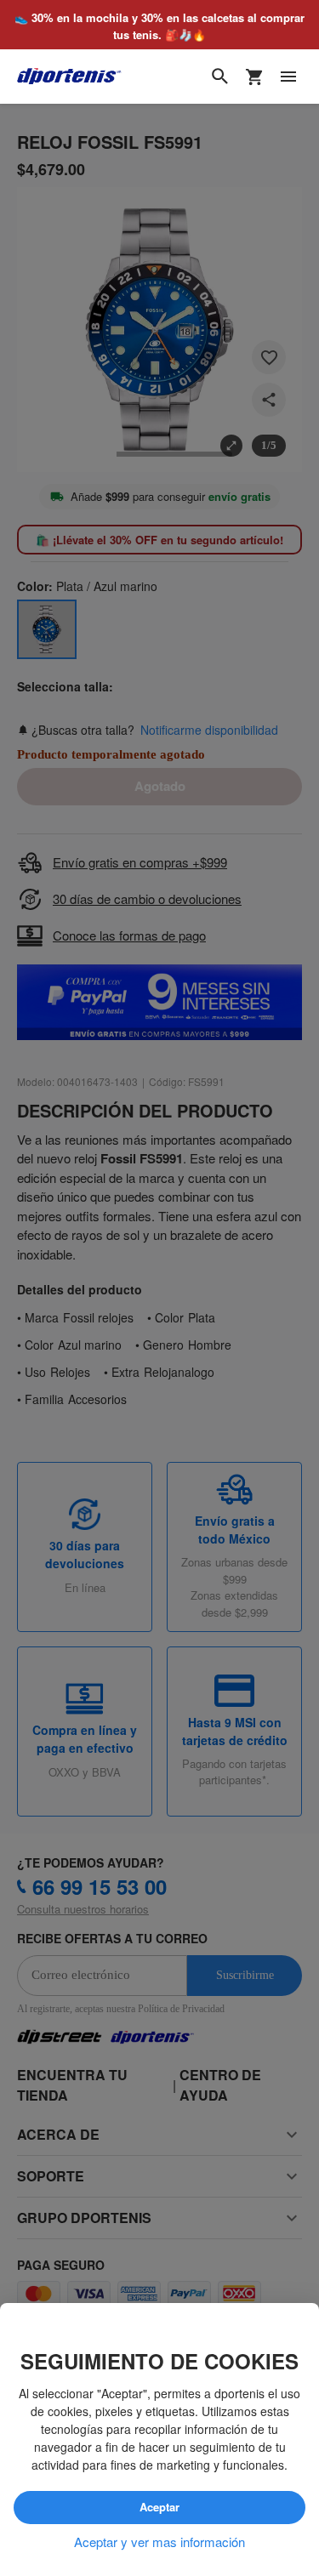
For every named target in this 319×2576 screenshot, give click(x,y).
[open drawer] (288, 77)
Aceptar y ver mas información (159, 2542)
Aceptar (160, 2508)
